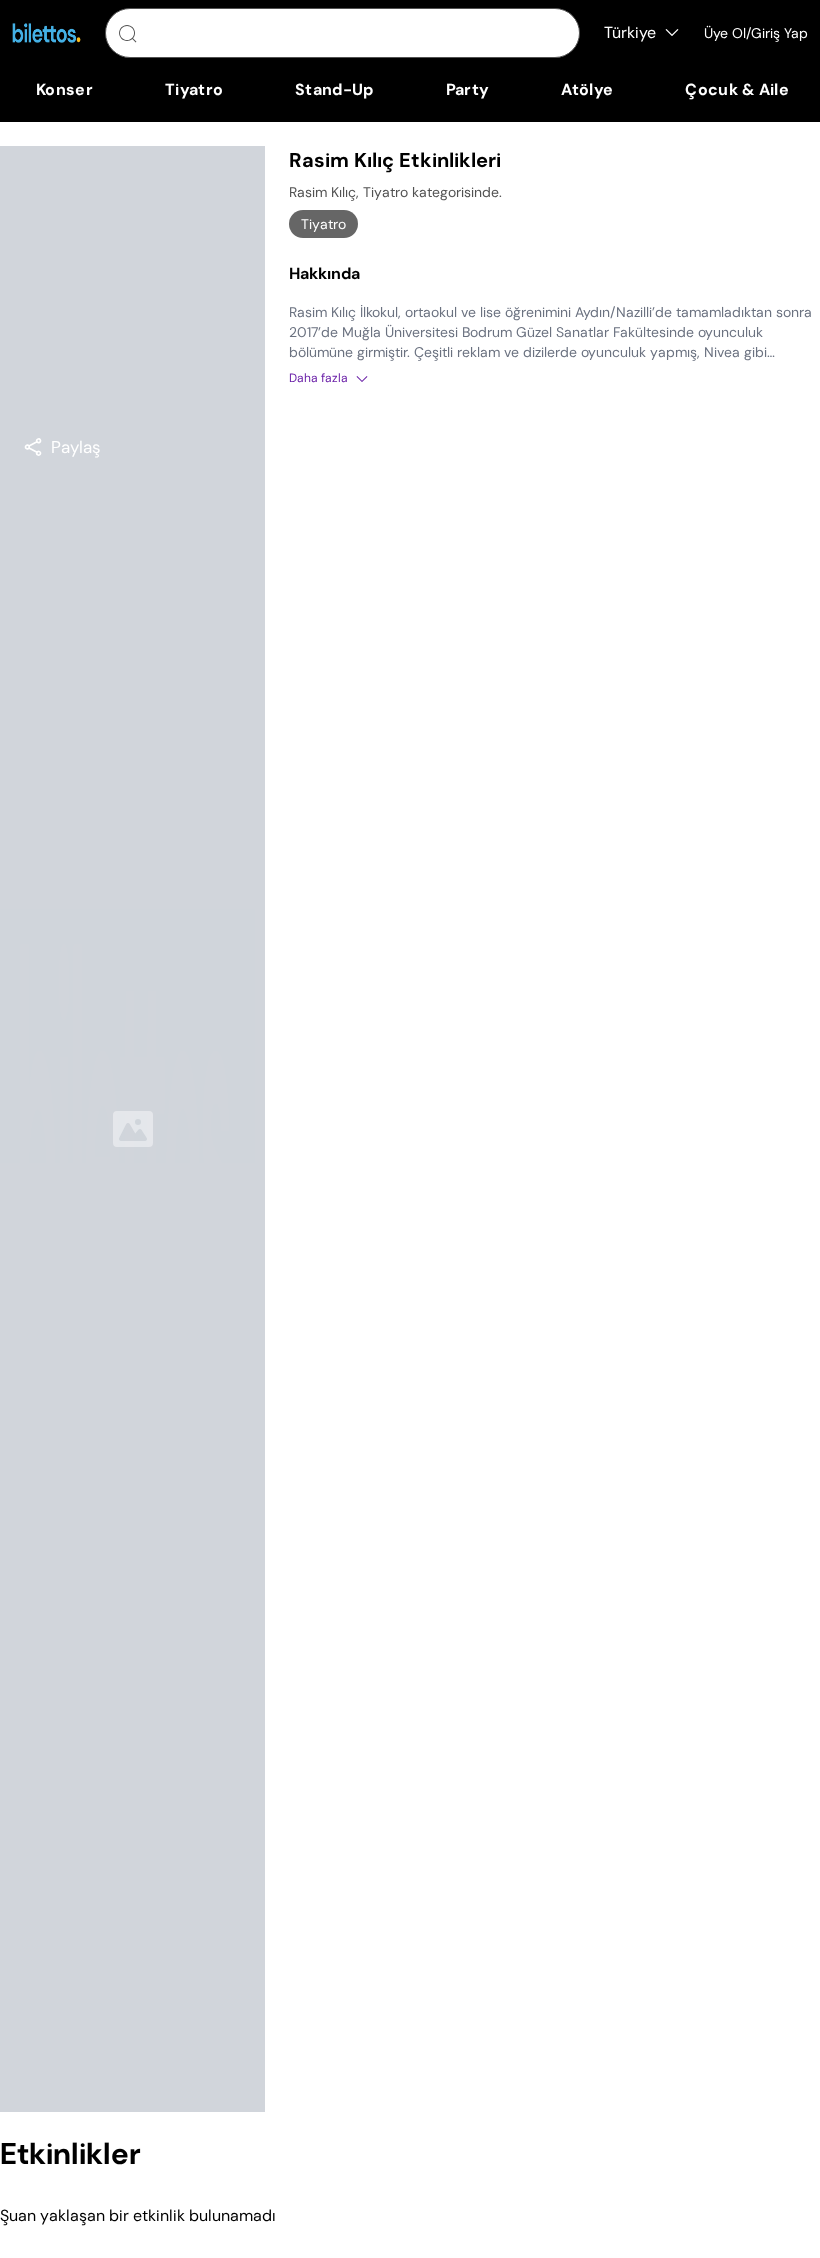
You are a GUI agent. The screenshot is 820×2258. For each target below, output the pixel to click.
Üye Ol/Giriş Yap (756, 33)
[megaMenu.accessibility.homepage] (46, 33)
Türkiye (630, 32)
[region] (62, 447)
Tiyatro (323, 224)
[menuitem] (64, 90)
